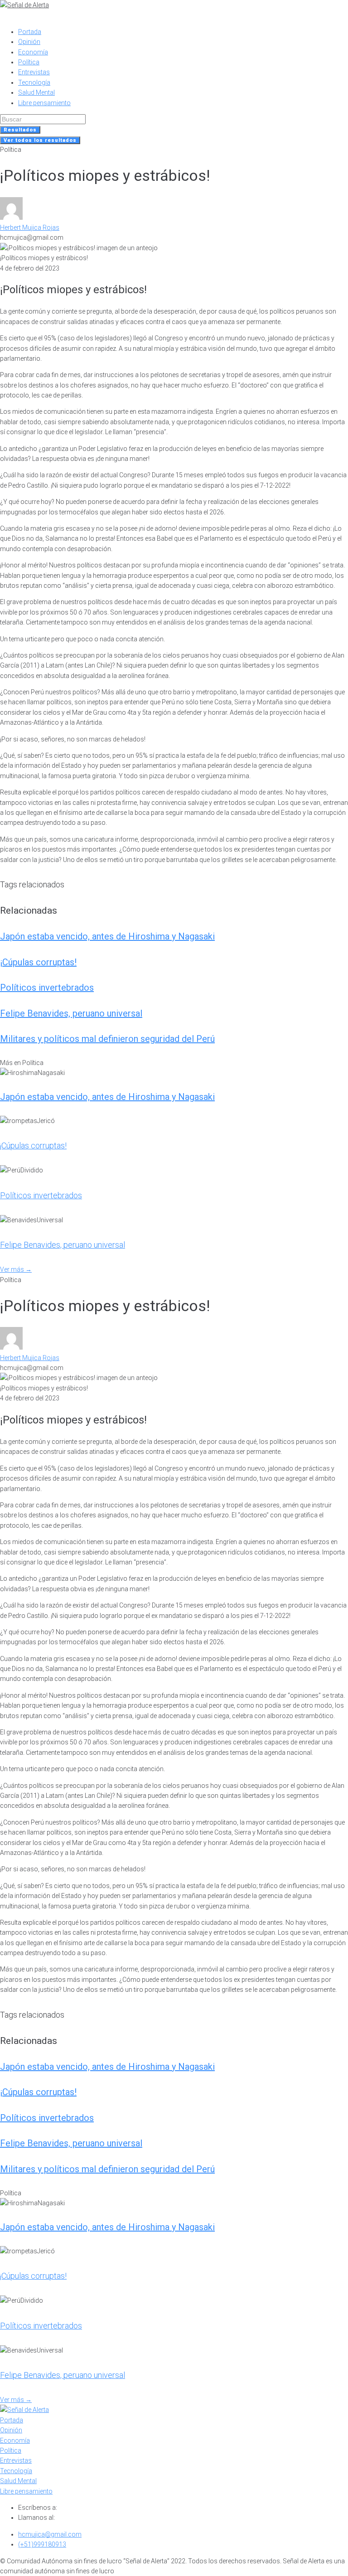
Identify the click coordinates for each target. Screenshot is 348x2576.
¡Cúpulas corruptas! (38, 962)
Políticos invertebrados (47, 988)
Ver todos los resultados (40, 140)
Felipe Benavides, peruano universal (71, 1013)
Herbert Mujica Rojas (30, 228)
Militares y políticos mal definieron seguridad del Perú (107, 1039)
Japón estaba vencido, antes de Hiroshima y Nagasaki (107, 936)
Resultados (20, 130)
